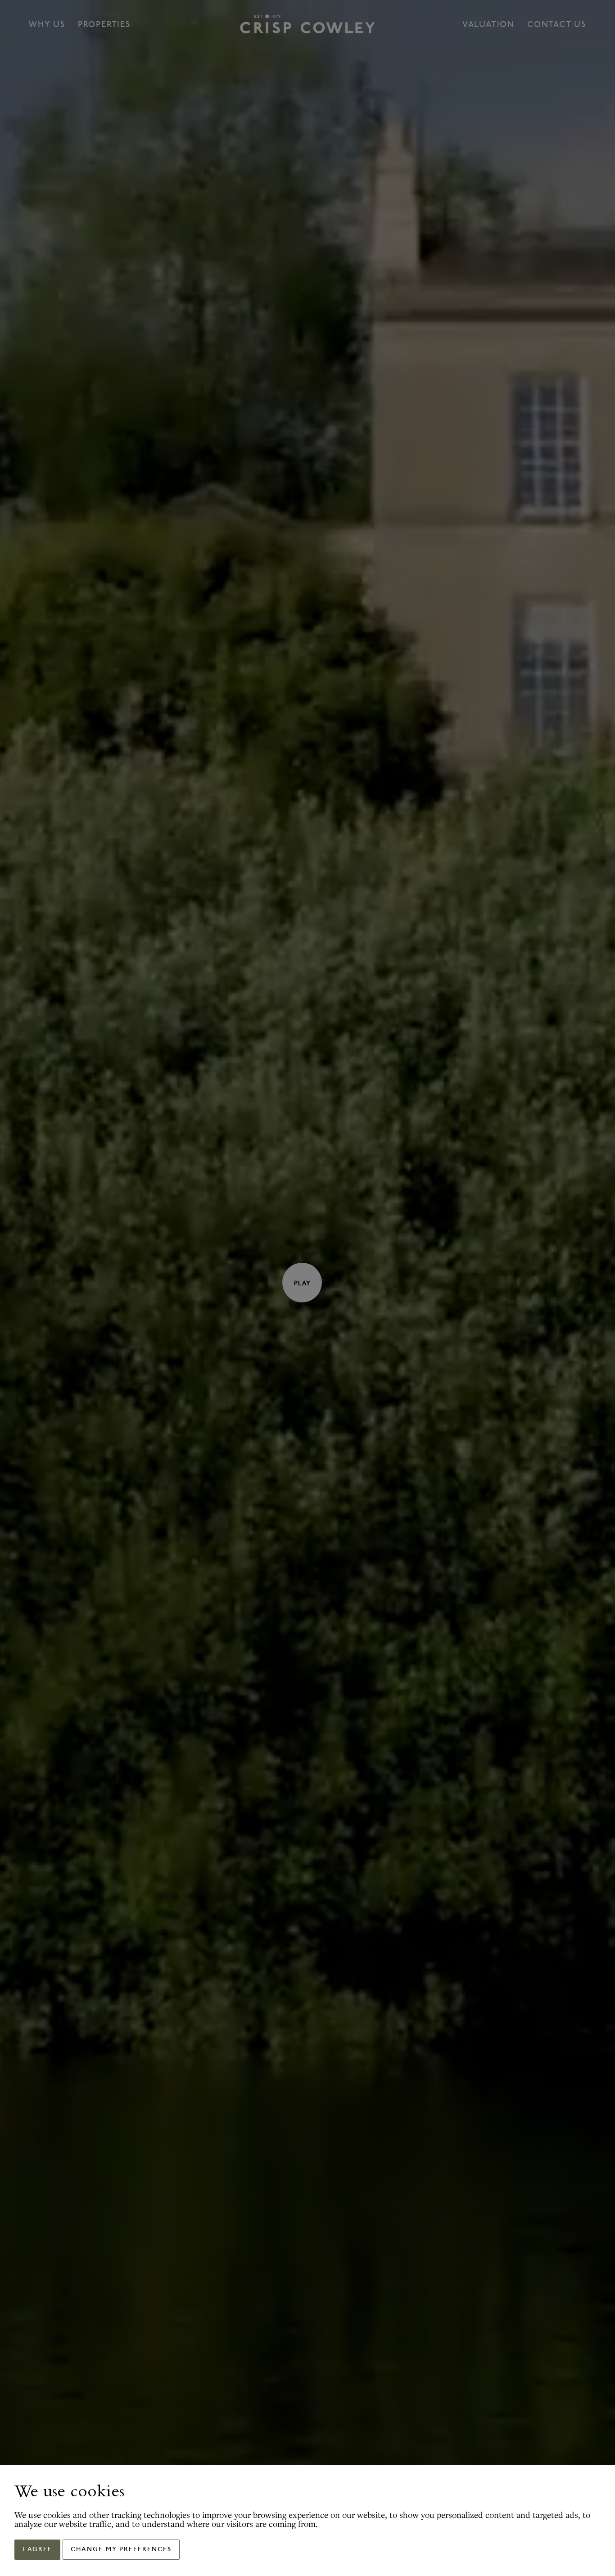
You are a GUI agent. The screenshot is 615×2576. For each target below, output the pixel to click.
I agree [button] (37, 2550)
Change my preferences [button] (121, 2550)
